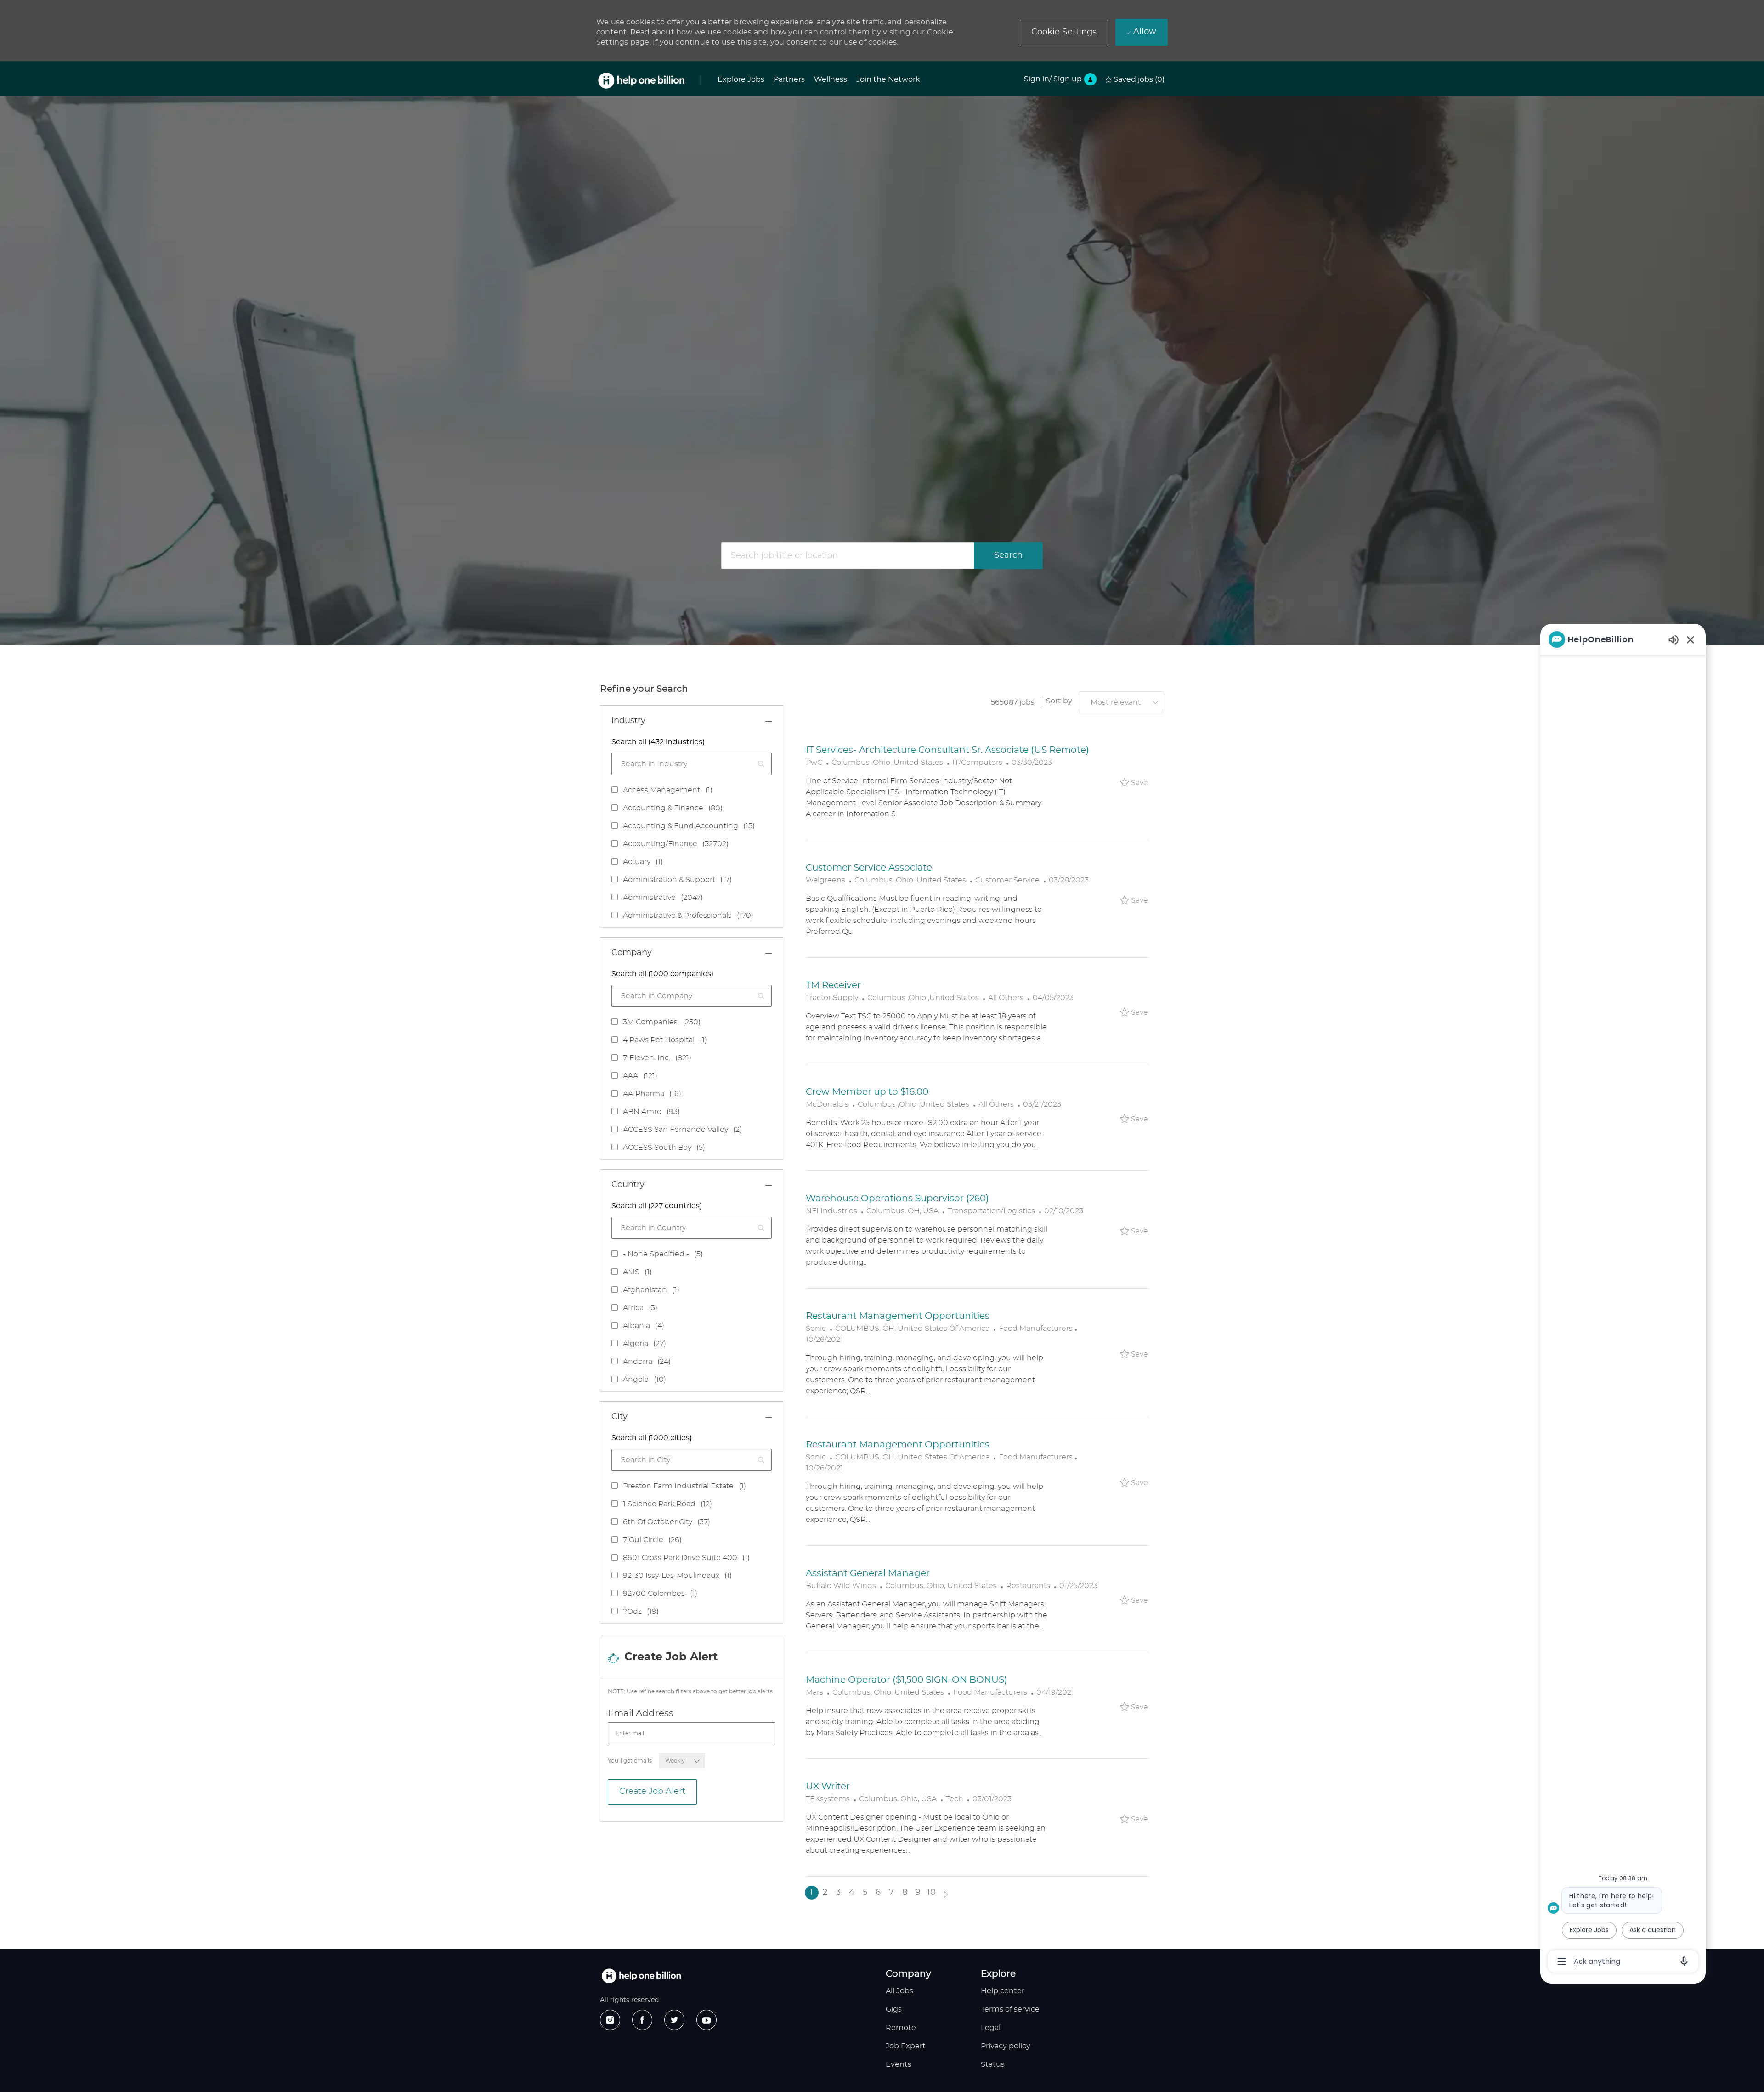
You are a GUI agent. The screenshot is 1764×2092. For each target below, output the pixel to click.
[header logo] (641, 81)
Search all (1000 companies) (662, 974)
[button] (1064, 33)
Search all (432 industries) (658, 742)
